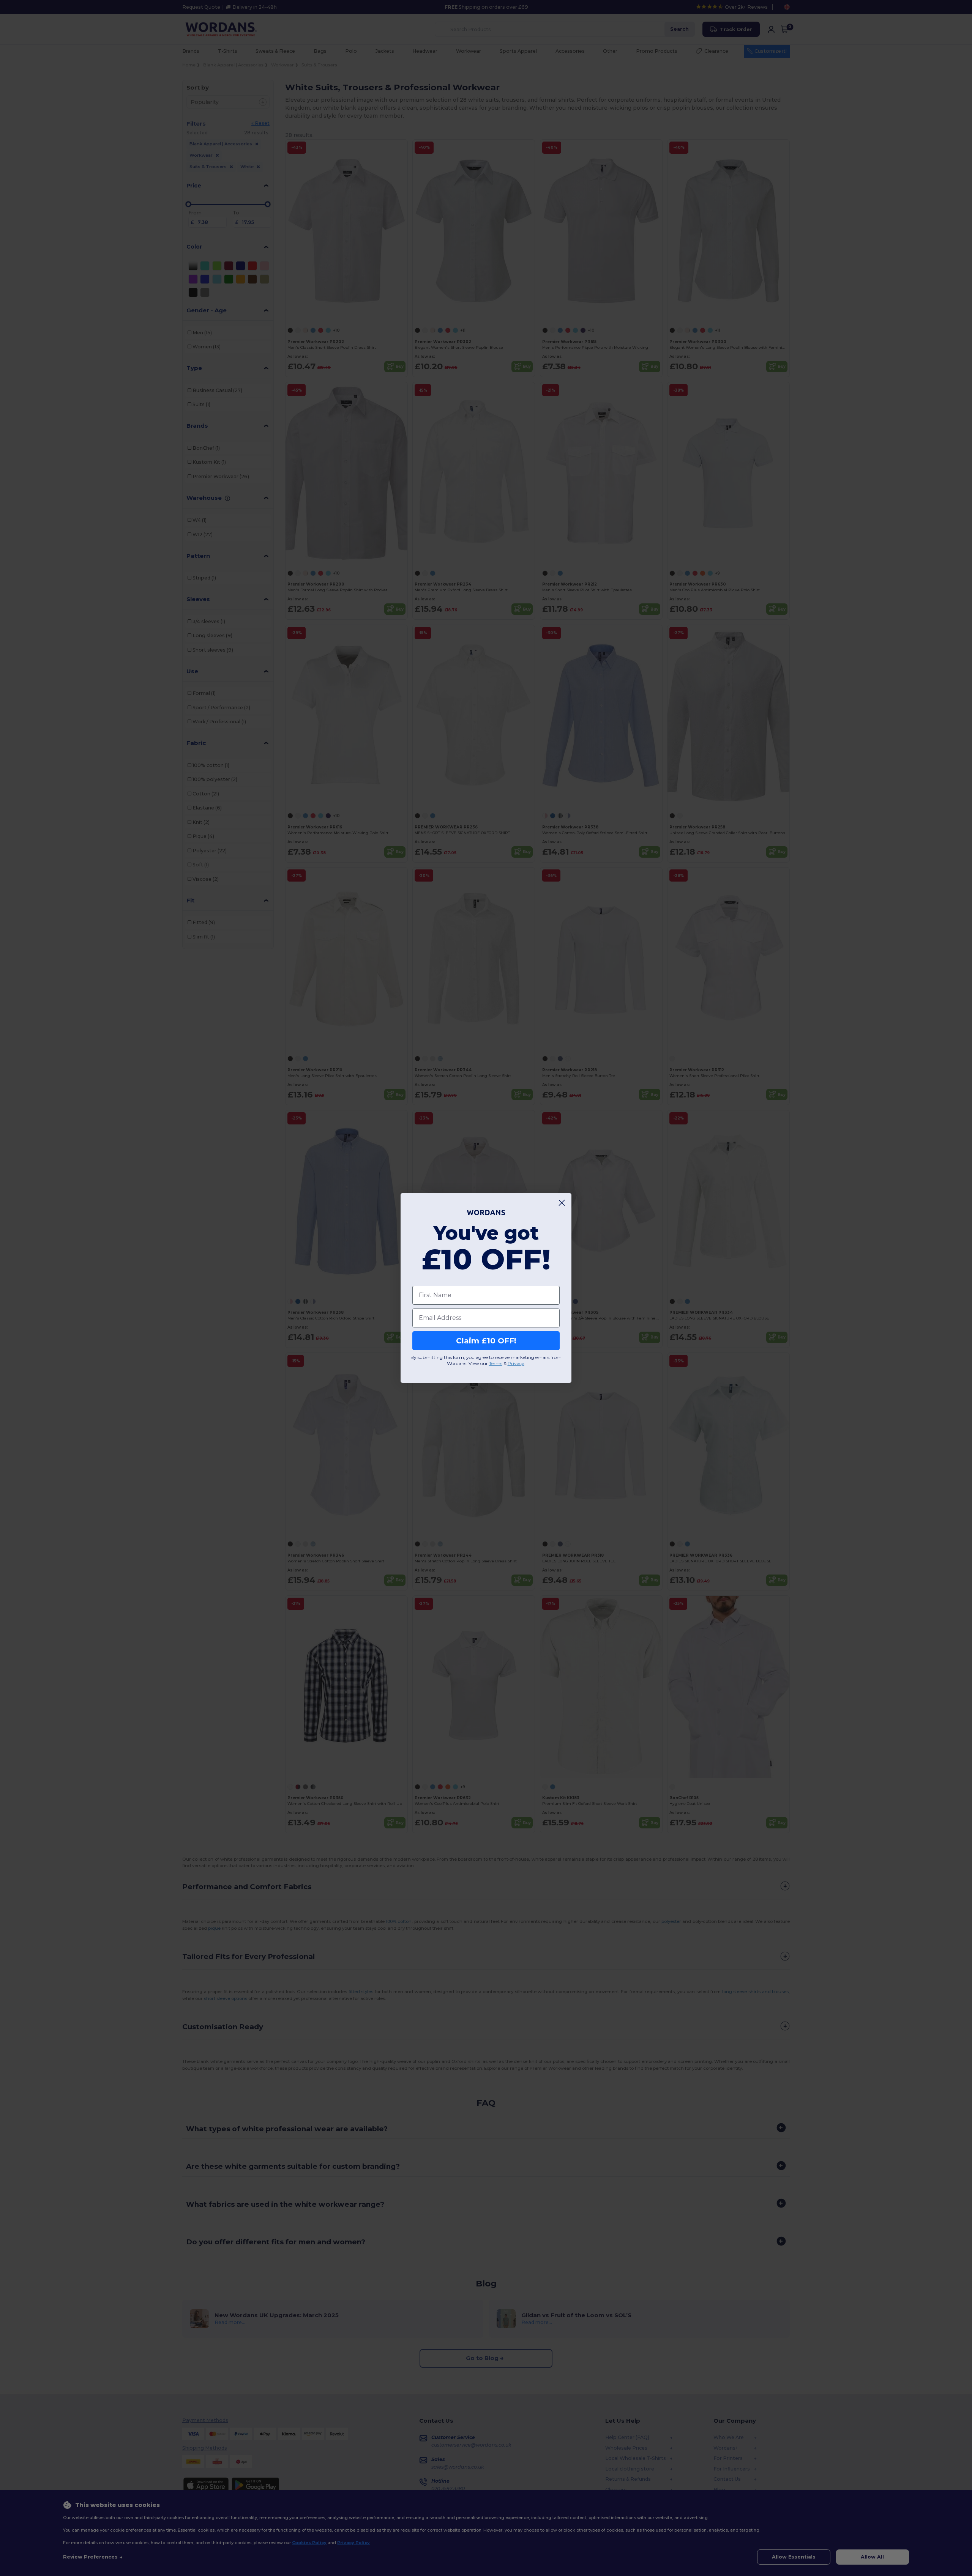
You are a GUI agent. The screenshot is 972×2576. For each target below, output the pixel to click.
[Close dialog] (562, 1203)
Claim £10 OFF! (486, 1341)
